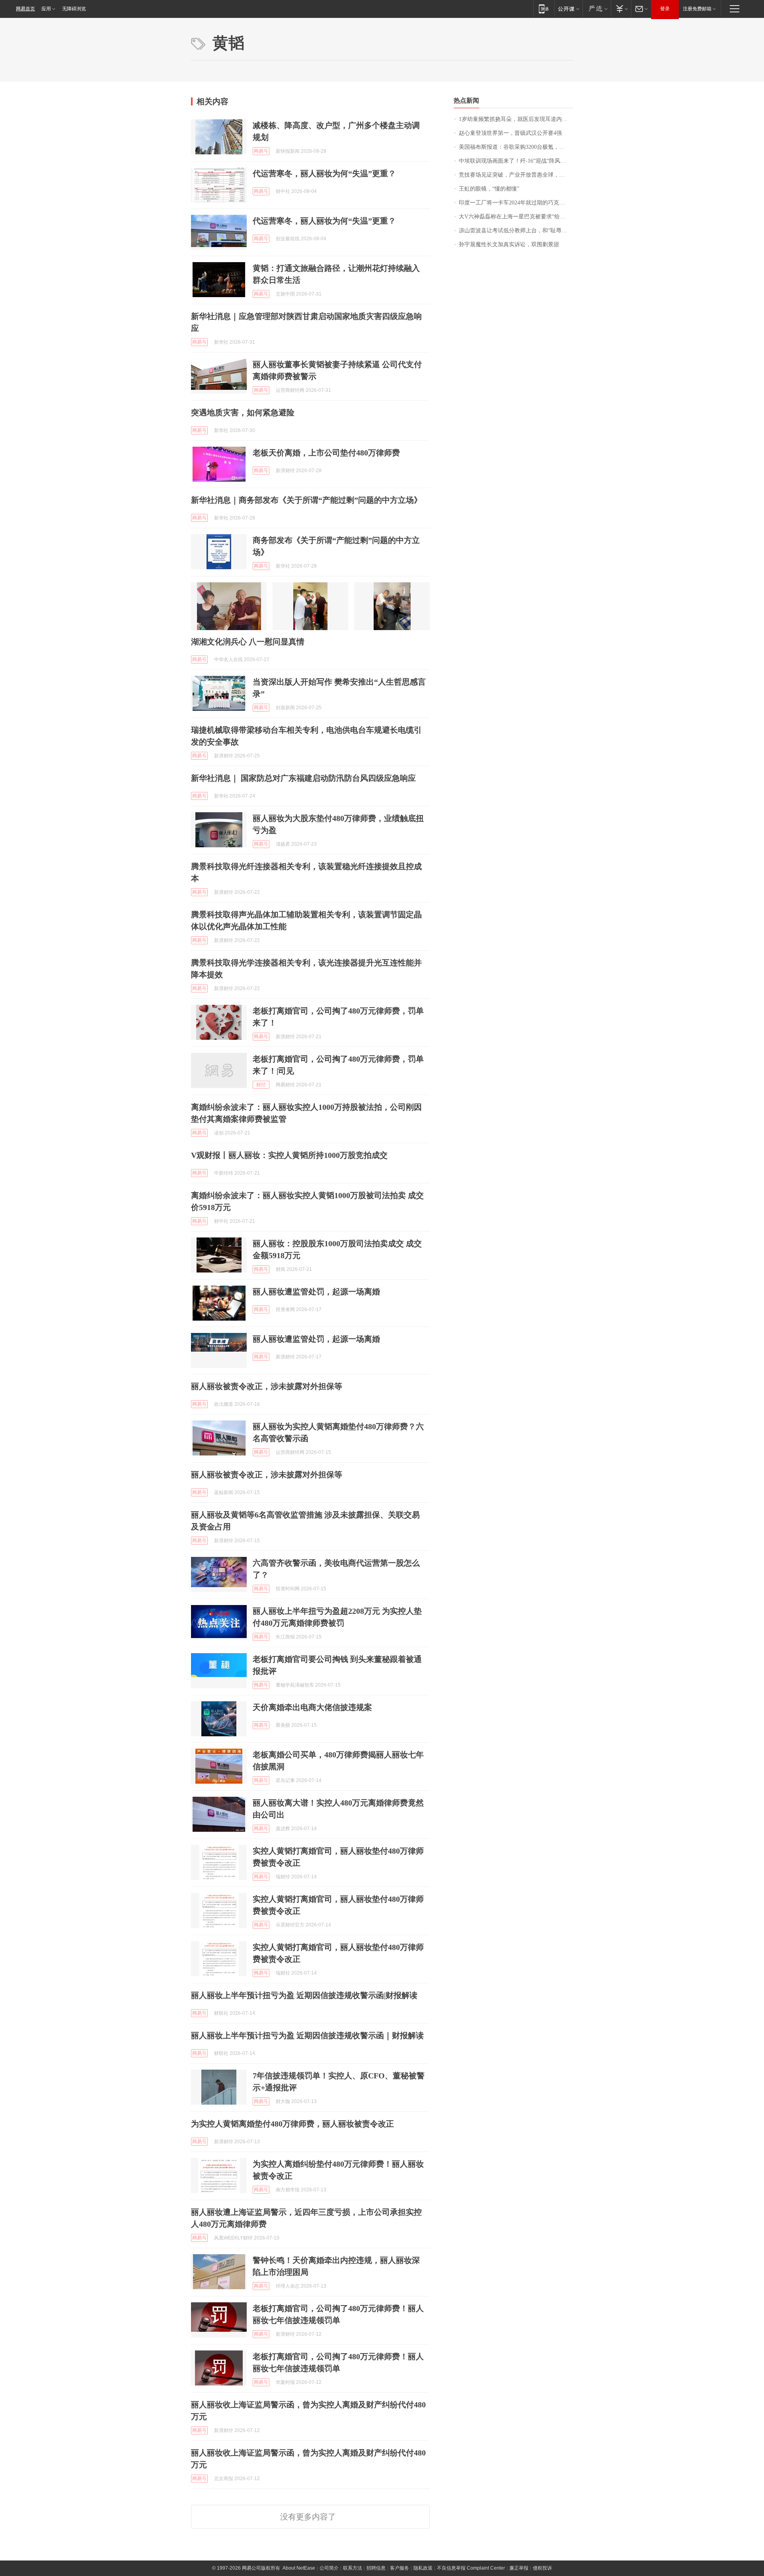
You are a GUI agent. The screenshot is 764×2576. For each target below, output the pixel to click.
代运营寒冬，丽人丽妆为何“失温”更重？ (324, 173)
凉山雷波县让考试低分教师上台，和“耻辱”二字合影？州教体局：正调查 (516, 231)
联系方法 (353, 2568)
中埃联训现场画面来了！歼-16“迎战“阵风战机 (515, 161)
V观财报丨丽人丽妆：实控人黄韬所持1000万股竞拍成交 (289, 1155)
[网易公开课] (568, 9)
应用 (46, 9)
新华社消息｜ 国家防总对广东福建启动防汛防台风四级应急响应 (303, 778)
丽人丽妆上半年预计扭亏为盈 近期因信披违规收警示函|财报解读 (304, 1995)
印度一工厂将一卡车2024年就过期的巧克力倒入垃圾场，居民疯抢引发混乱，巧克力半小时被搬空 (516, 203)
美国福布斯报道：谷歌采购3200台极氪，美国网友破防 (516, 147)
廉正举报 (519, 2568)
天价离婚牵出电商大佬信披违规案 (312, 1707)
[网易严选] (597, 9)
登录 (665, 9)
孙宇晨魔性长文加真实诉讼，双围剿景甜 (509, 244)
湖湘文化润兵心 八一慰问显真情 (248, 642)
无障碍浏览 (74, 9)
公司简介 (329, 2568)
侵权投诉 (542, 2568)
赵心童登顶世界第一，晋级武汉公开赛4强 (510, 133)
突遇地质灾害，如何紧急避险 (243, 412)
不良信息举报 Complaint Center (471, 2568)
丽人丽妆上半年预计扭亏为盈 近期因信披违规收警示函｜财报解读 (307, 2035)
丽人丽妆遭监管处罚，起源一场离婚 (316, 1292)
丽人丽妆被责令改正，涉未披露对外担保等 (267, 1386)
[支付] (621, 9)
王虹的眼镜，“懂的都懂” (489, 189)
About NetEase (299, 2568)
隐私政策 (423, 2568)
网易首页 (25, 9)
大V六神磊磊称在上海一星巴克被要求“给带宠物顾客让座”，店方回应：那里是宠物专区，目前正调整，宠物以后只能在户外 (516, 217)
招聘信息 (376, 2568)
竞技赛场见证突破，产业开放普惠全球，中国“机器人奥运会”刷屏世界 (516, 175)
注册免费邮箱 (697, 9)
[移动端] (544, 9)
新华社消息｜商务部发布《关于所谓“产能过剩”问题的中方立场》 (306, 500)
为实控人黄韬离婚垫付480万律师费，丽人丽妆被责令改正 (292, 2124)
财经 (261, 1085)
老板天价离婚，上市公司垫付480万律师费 (326, 453)
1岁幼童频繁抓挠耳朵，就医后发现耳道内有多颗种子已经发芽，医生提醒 (516, 119)
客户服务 (400, 2568)
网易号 (261, 151)
